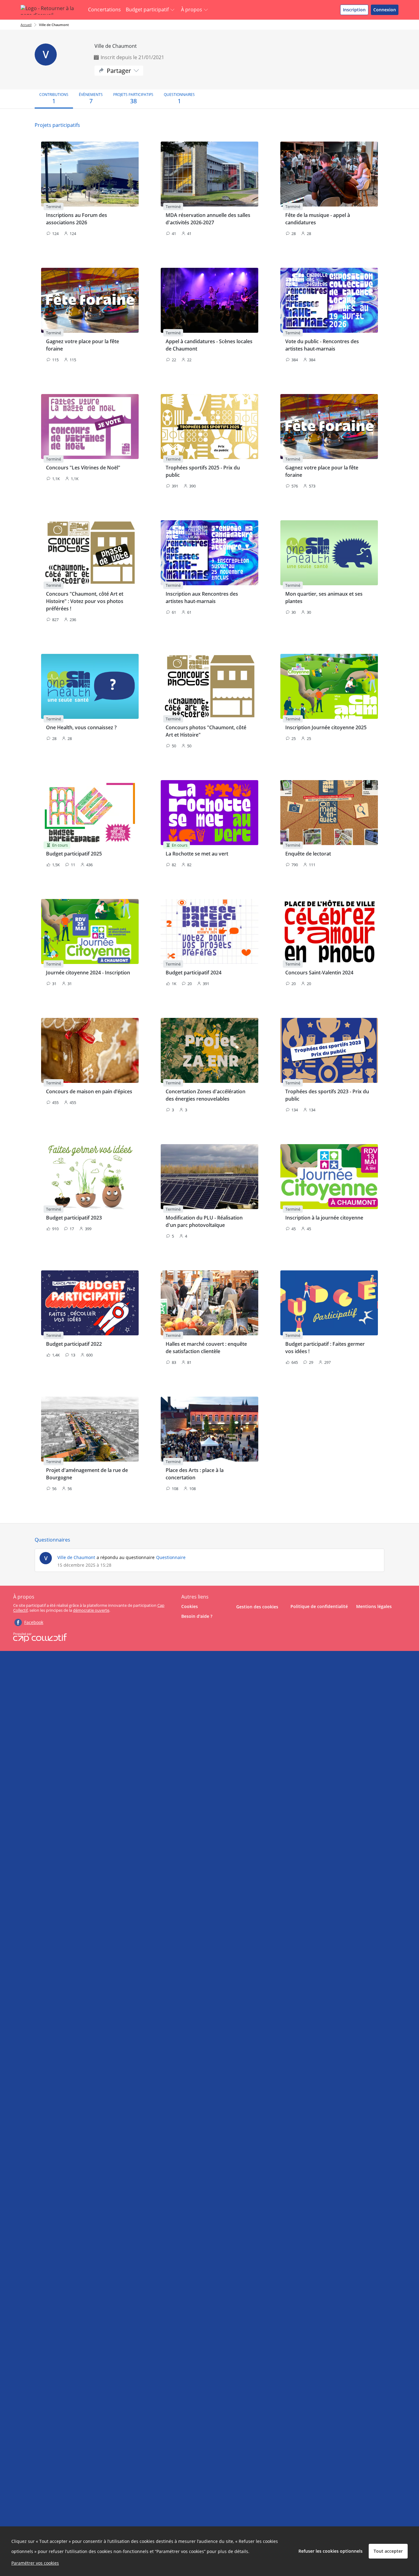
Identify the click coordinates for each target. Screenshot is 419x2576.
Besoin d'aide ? (197, 1616)
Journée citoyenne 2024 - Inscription (88, 973)
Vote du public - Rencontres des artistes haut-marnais (322, 345)
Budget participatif (147, 9)
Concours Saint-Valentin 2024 (319, 973)
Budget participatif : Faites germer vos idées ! (325, 1348)
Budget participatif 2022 (74, 1344)
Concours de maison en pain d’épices (89, 1091)
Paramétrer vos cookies (35, 2563)
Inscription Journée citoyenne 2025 (326, 727)
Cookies (190, 1606)
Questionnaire (171, 1557)
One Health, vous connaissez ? (81, 727)
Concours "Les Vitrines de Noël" (83, 468)
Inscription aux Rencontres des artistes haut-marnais (202, 598)
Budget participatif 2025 (74, 854)
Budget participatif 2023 (74, 1218)
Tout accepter (388, 2551)
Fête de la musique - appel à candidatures (318, 219)
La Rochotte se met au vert (197, 854)
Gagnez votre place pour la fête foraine (83, 345)
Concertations (104, 9)
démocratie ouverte (91, 1610)
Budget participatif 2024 (194, 973)
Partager (119, 71)
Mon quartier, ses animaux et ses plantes (324, 598)
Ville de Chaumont (54, 25)
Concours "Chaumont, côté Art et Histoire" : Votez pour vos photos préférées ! (85, 601)
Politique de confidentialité (319, 1606)
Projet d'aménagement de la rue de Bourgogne (87, 1474)
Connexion (385, 10)
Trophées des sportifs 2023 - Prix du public (327, 1095)
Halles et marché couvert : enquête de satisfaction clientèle (206, 1348)
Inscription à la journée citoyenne (324, 1218)
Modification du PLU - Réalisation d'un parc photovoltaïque (204, 1221)
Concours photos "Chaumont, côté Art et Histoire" (206, 731)
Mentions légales (374, 1606)
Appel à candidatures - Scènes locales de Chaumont (209, 345)
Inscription (354, 10)
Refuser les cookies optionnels (331, 2551)
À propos (192, 9)
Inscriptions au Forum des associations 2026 (77, 219)
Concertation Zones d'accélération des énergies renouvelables (206, 1095)
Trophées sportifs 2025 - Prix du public (203, 471)
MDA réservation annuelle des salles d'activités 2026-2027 (208, 219)
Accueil (26, 25)
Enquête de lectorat (308, 854)
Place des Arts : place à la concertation (195, 1474)
